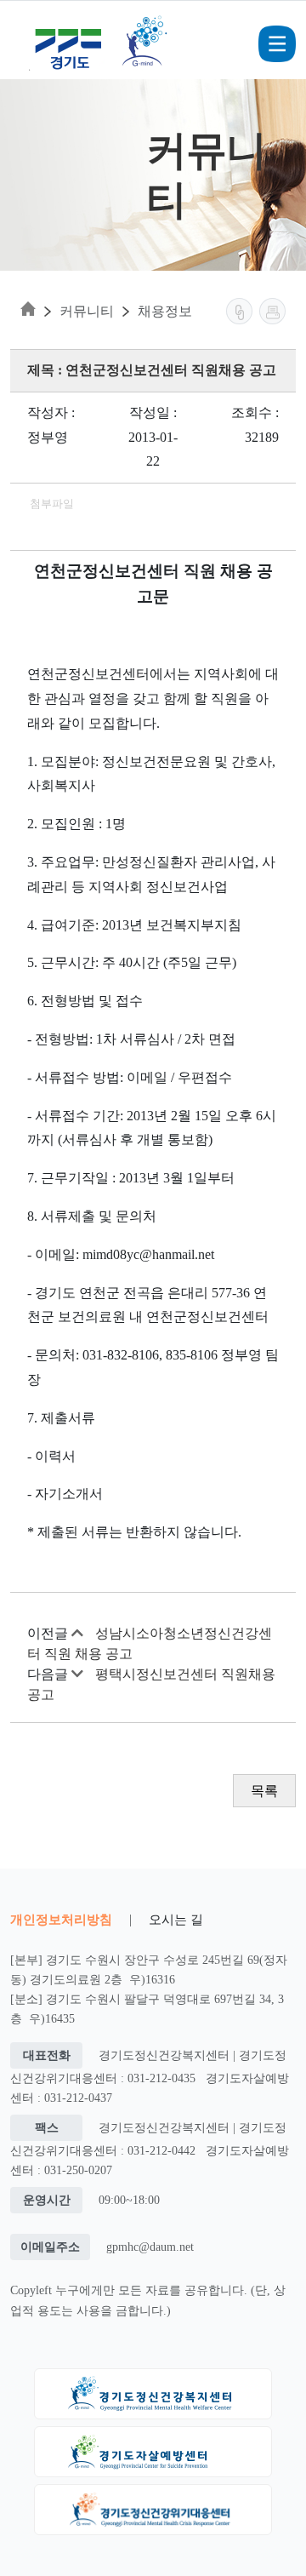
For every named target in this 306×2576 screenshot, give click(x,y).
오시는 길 (176, 1919)
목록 (264, 1791)
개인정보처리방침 (61, 1919)
